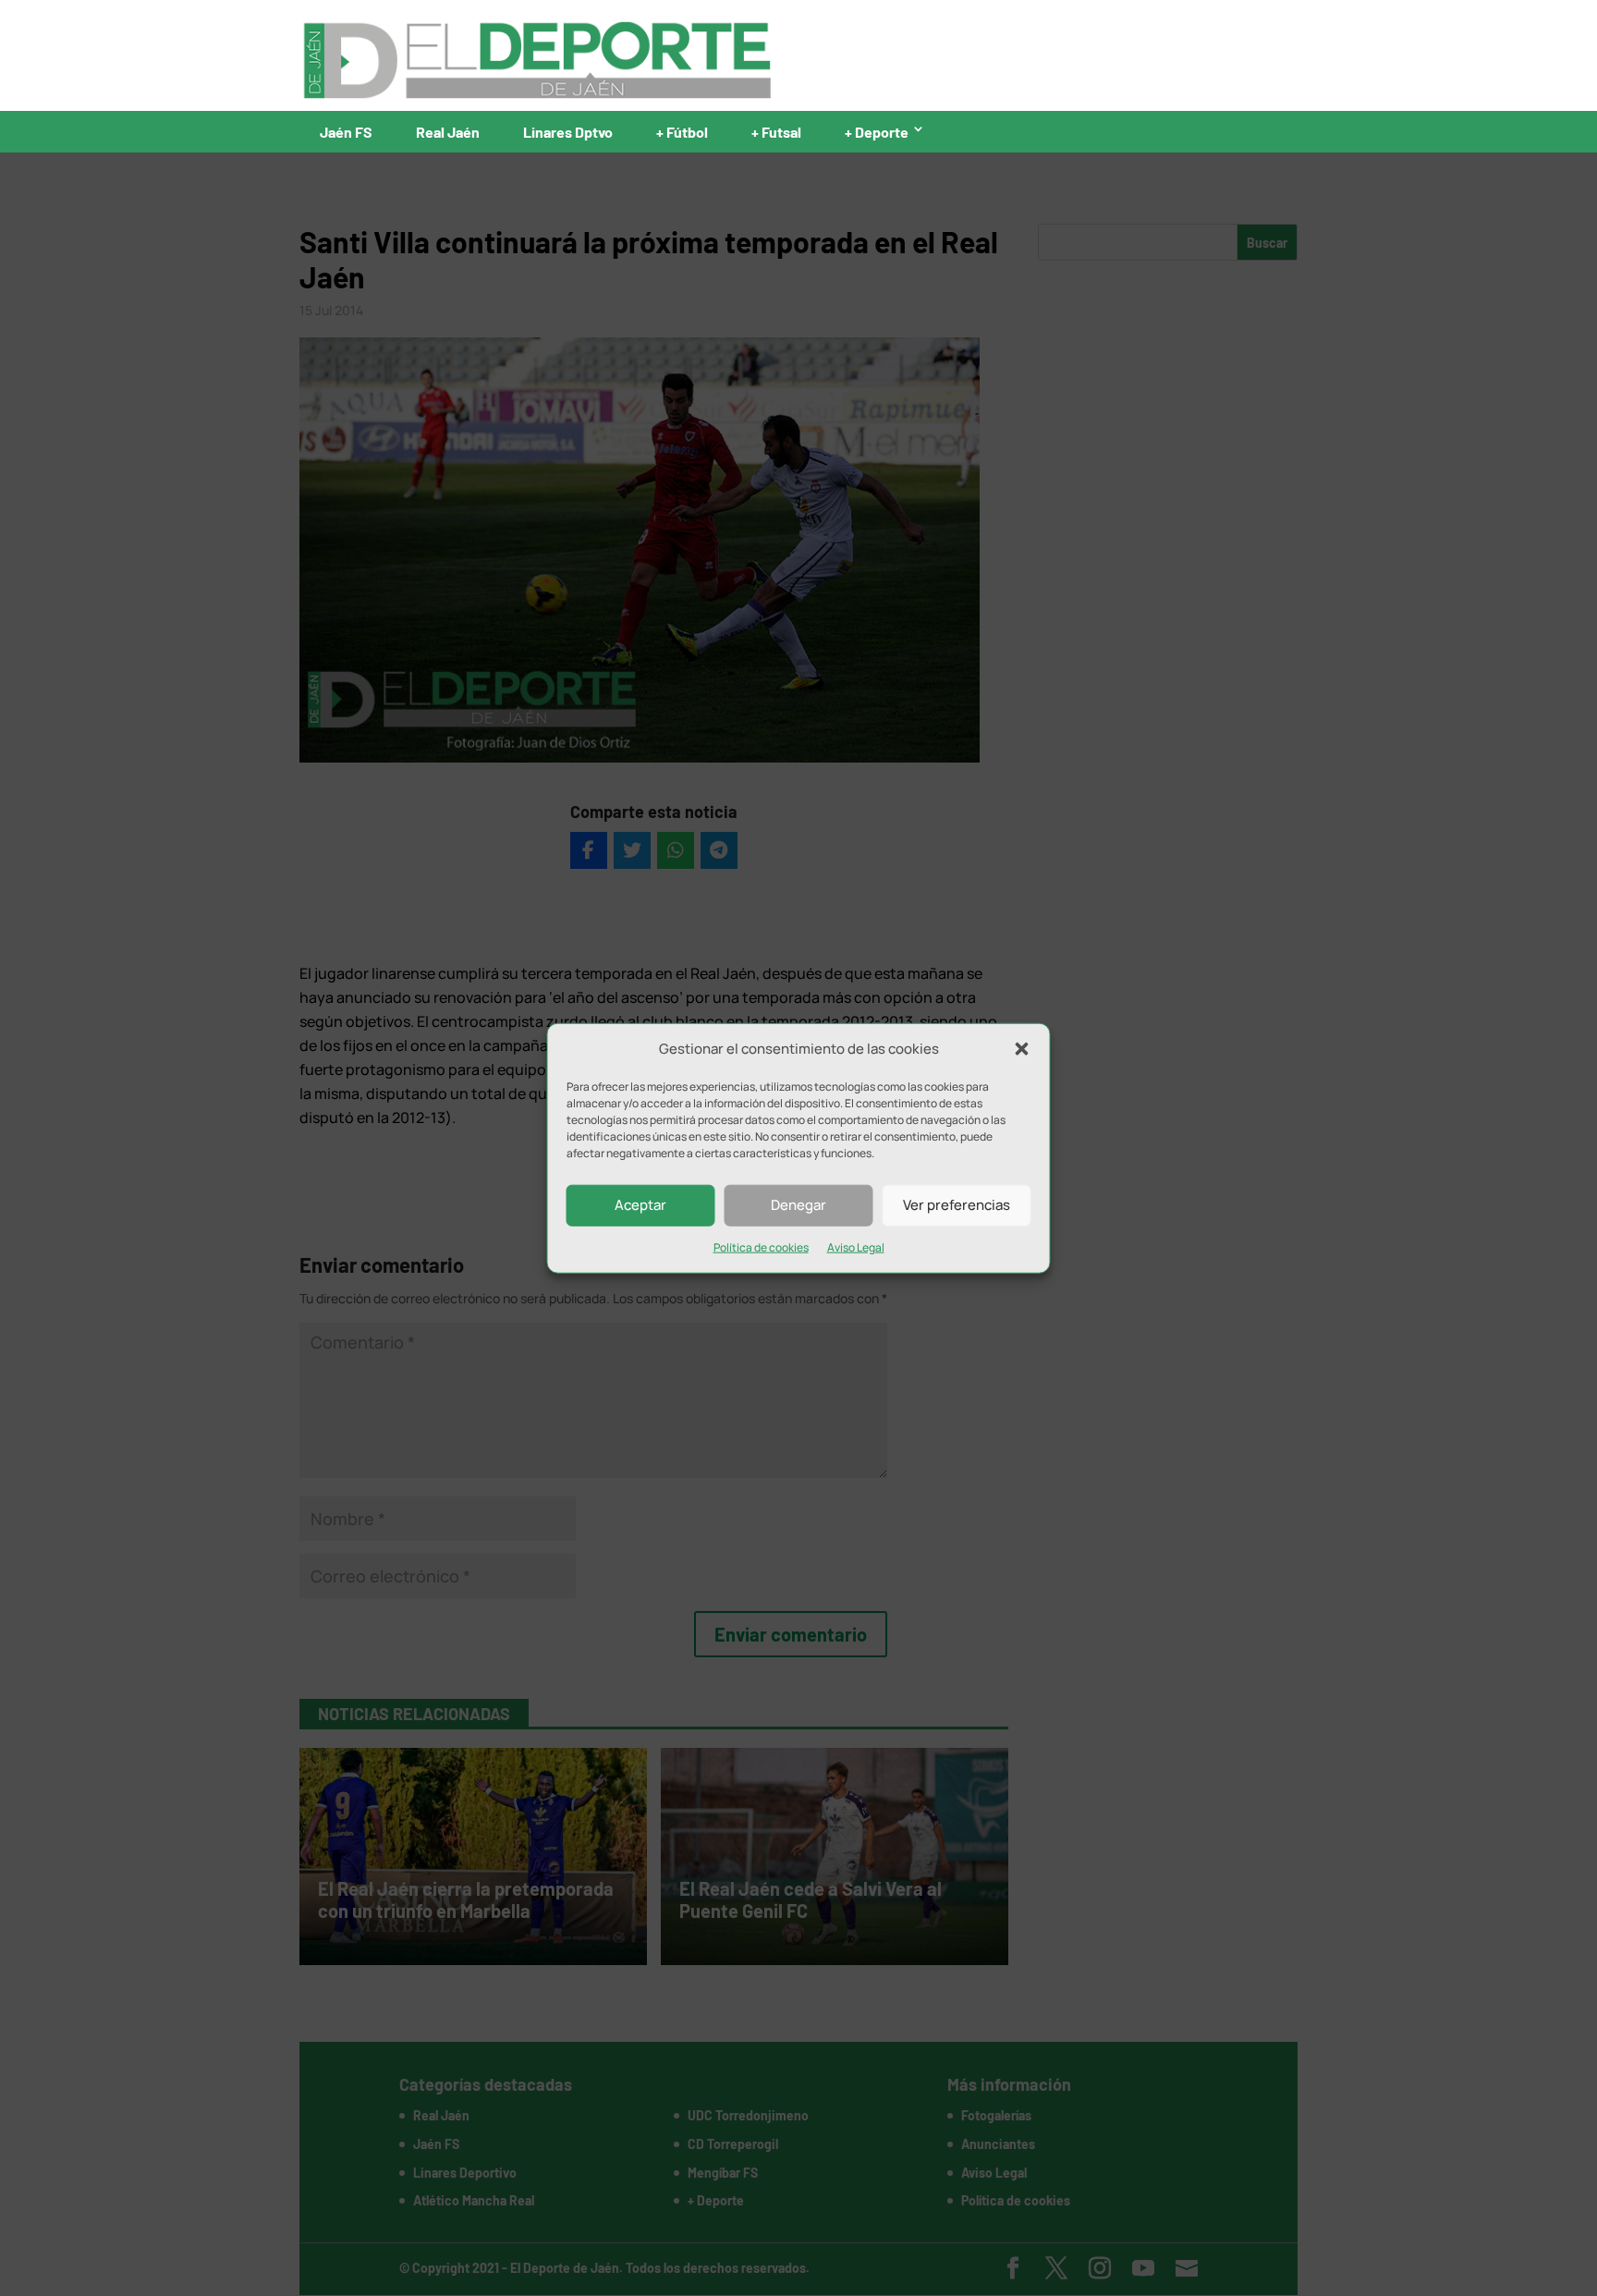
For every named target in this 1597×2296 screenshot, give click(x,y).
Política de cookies (761, 1247)
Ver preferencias (957, 1205)
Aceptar (640, 1205)
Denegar (798, 1205)
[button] (1022, 1049)
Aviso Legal (856, 1247)
